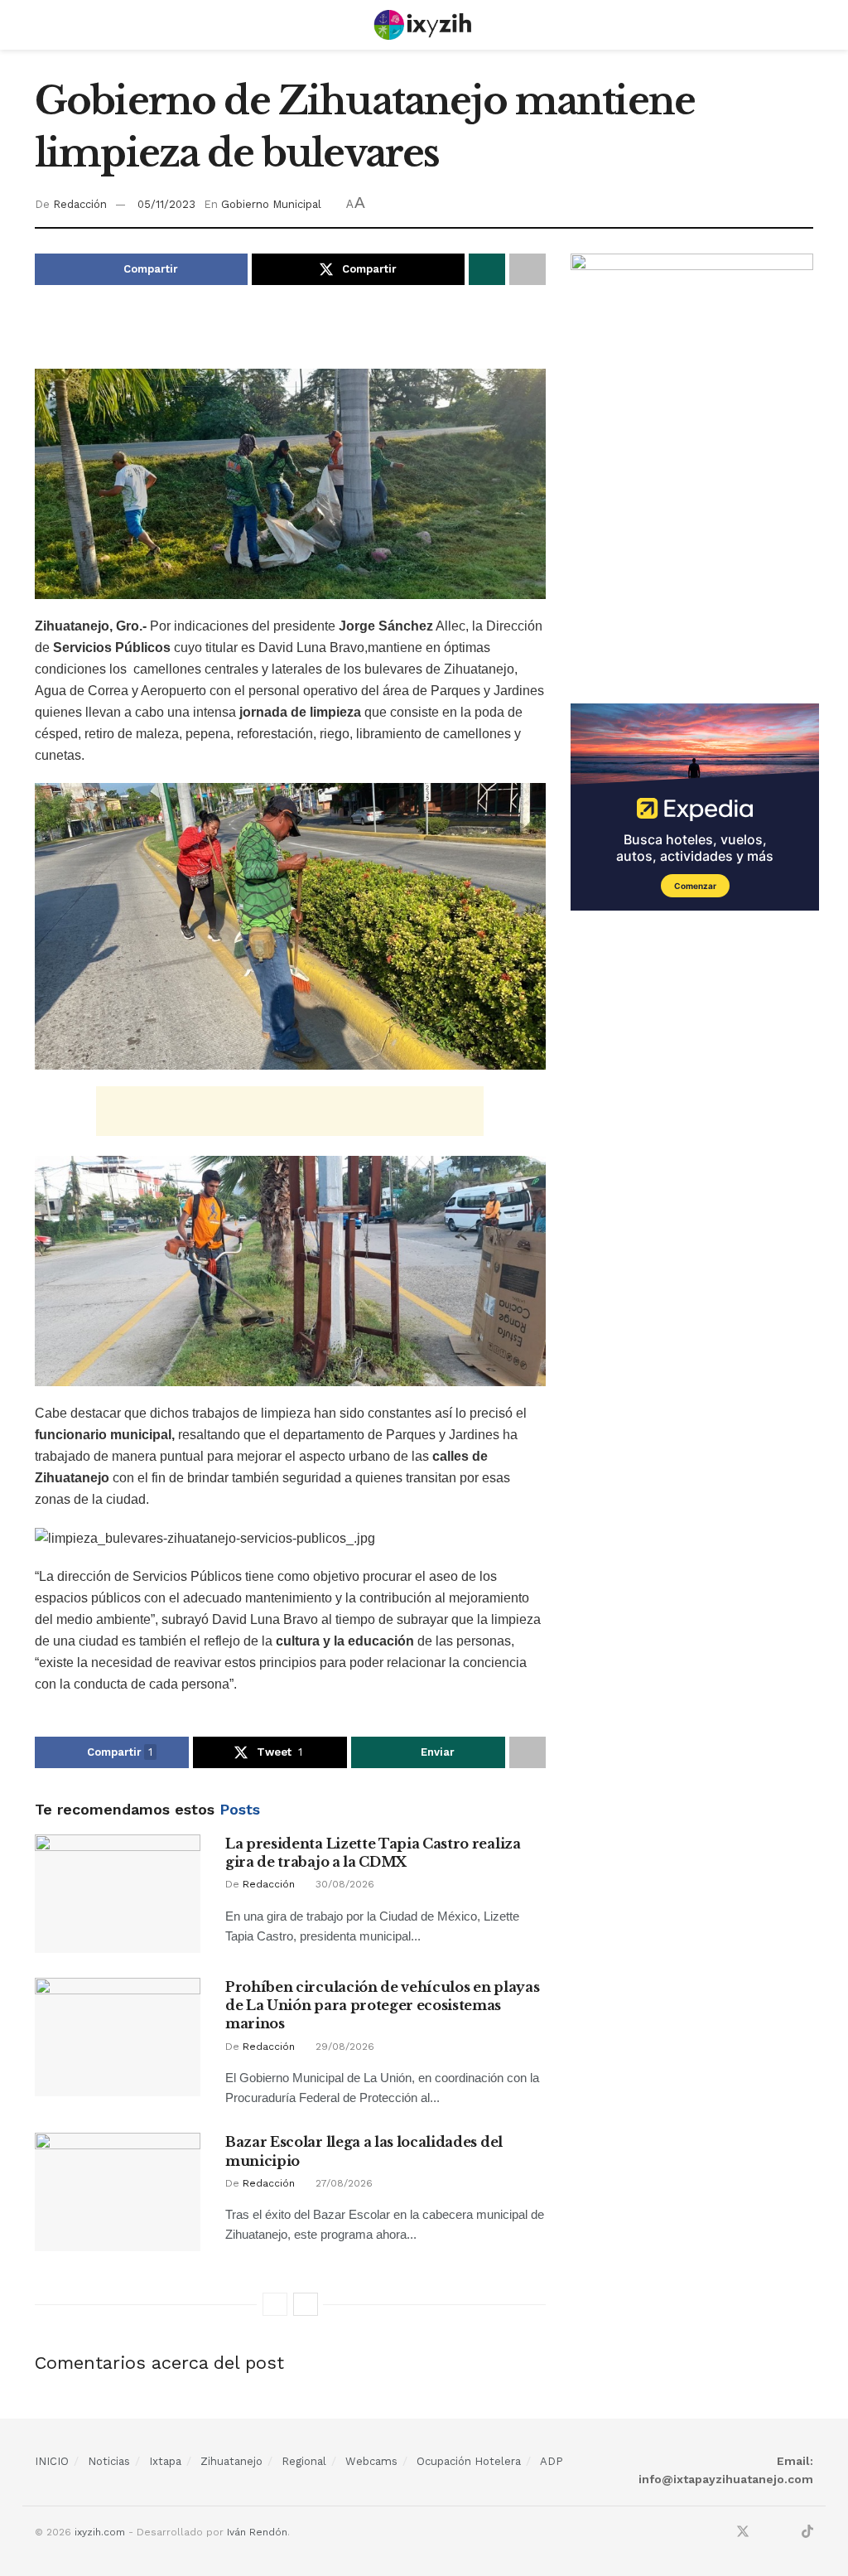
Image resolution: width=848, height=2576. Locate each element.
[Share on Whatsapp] (487, 269)
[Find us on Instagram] (765, 2533)
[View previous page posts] (275, 2304)
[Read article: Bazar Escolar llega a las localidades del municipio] (118, 2192)
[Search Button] (806, 25)
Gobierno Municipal (271, 204)
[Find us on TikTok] (807, 2533)
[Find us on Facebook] (720, 2533)
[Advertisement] (290, 339)
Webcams (371, 2461)
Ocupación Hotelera (469, 2461)
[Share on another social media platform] (528, 269)
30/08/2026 (343, 1884)
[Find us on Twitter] (743, 2533)
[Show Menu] (42, 25)
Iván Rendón (257, 2532)
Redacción (80, 204)
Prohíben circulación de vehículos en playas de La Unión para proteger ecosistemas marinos (382, 2006)
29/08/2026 (343, 2047)
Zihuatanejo (231, 2461)
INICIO (52, 2461)
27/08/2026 (342, 2183)
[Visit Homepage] (424, 25)
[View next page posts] (306, 2304)
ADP (552, 2461)
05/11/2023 (166, 204)
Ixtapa (165, 2461)
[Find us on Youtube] (786, 2533)
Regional (304, 2461)
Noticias (109, 2461)
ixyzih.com (100, 2532)
